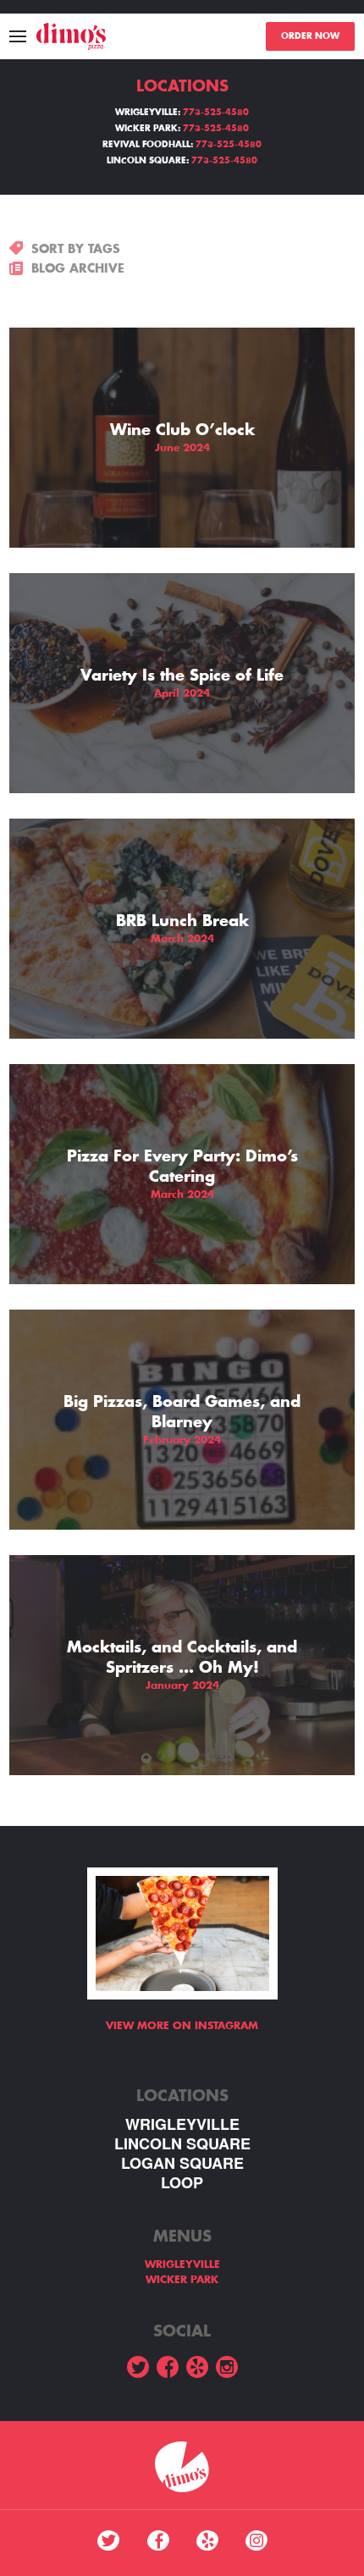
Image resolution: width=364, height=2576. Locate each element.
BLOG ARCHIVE (78, 268)
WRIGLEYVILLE (182, 2124)
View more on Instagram (182, 2026)
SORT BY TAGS (76, 249)
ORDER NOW (310, 36)
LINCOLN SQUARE (182, 2144)
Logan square (182, 2163)
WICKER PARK (182, 2280)
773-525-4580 (216, 113)
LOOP (182, 2183)
